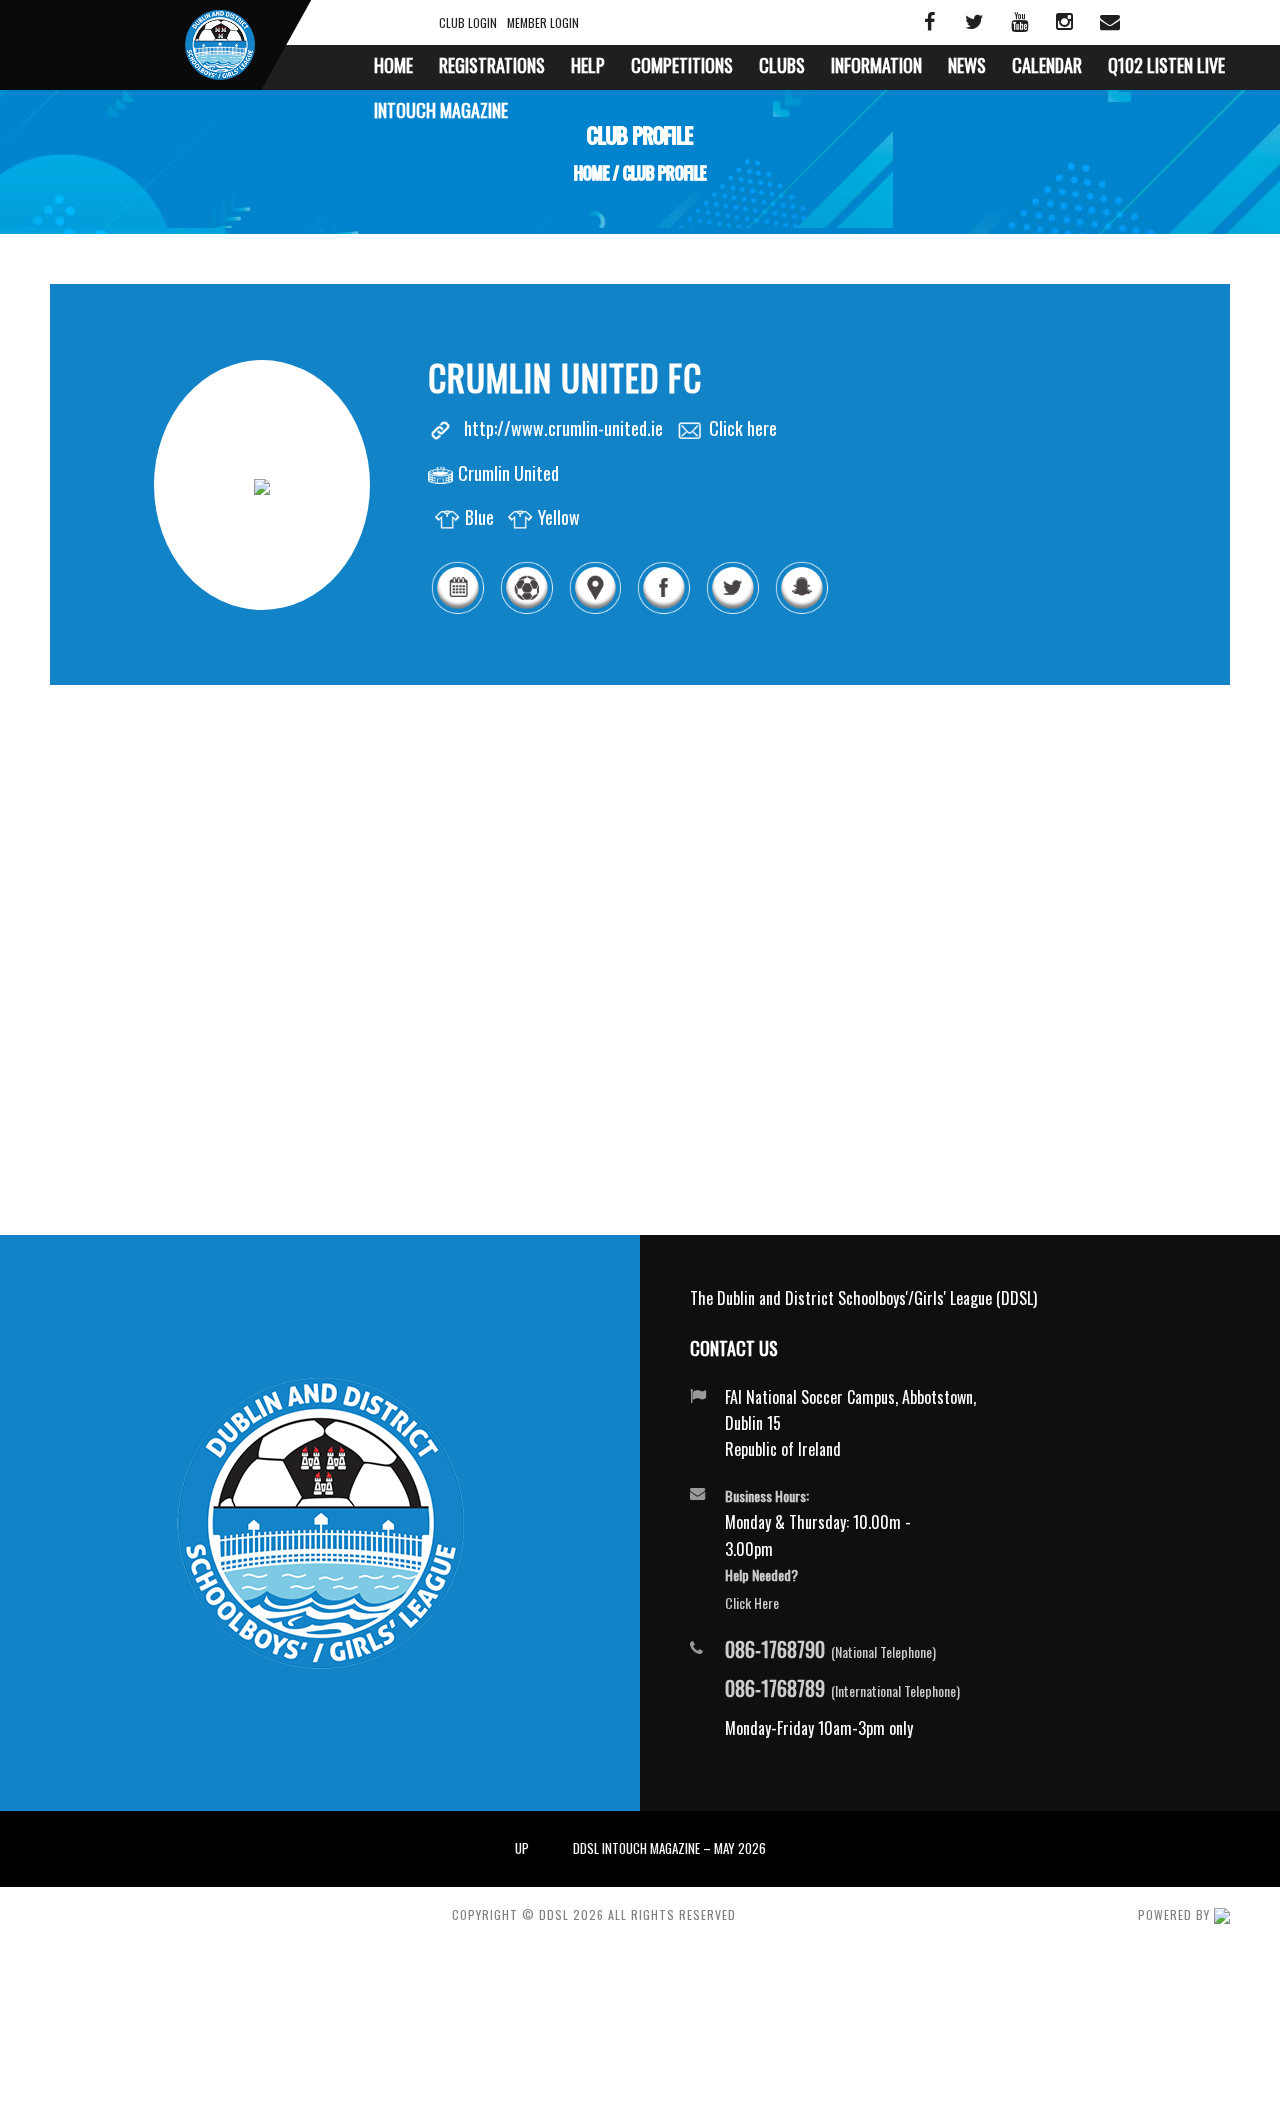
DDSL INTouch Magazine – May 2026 (669, 1848)
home (591, 173)
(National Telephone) (830, 1650)
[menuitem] (393, 67)
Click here (743, 428)
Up (522, 1848)
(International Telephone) (842, 1689)
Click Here (752, 1602)
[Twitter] (732, 610)
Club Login (468, 22)
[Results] (526, 610)
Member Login (543, 22)
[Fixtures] (457, 610)
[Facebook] (663, 610)
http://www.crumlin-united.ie (563, 428)
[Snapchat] (801, 610)
